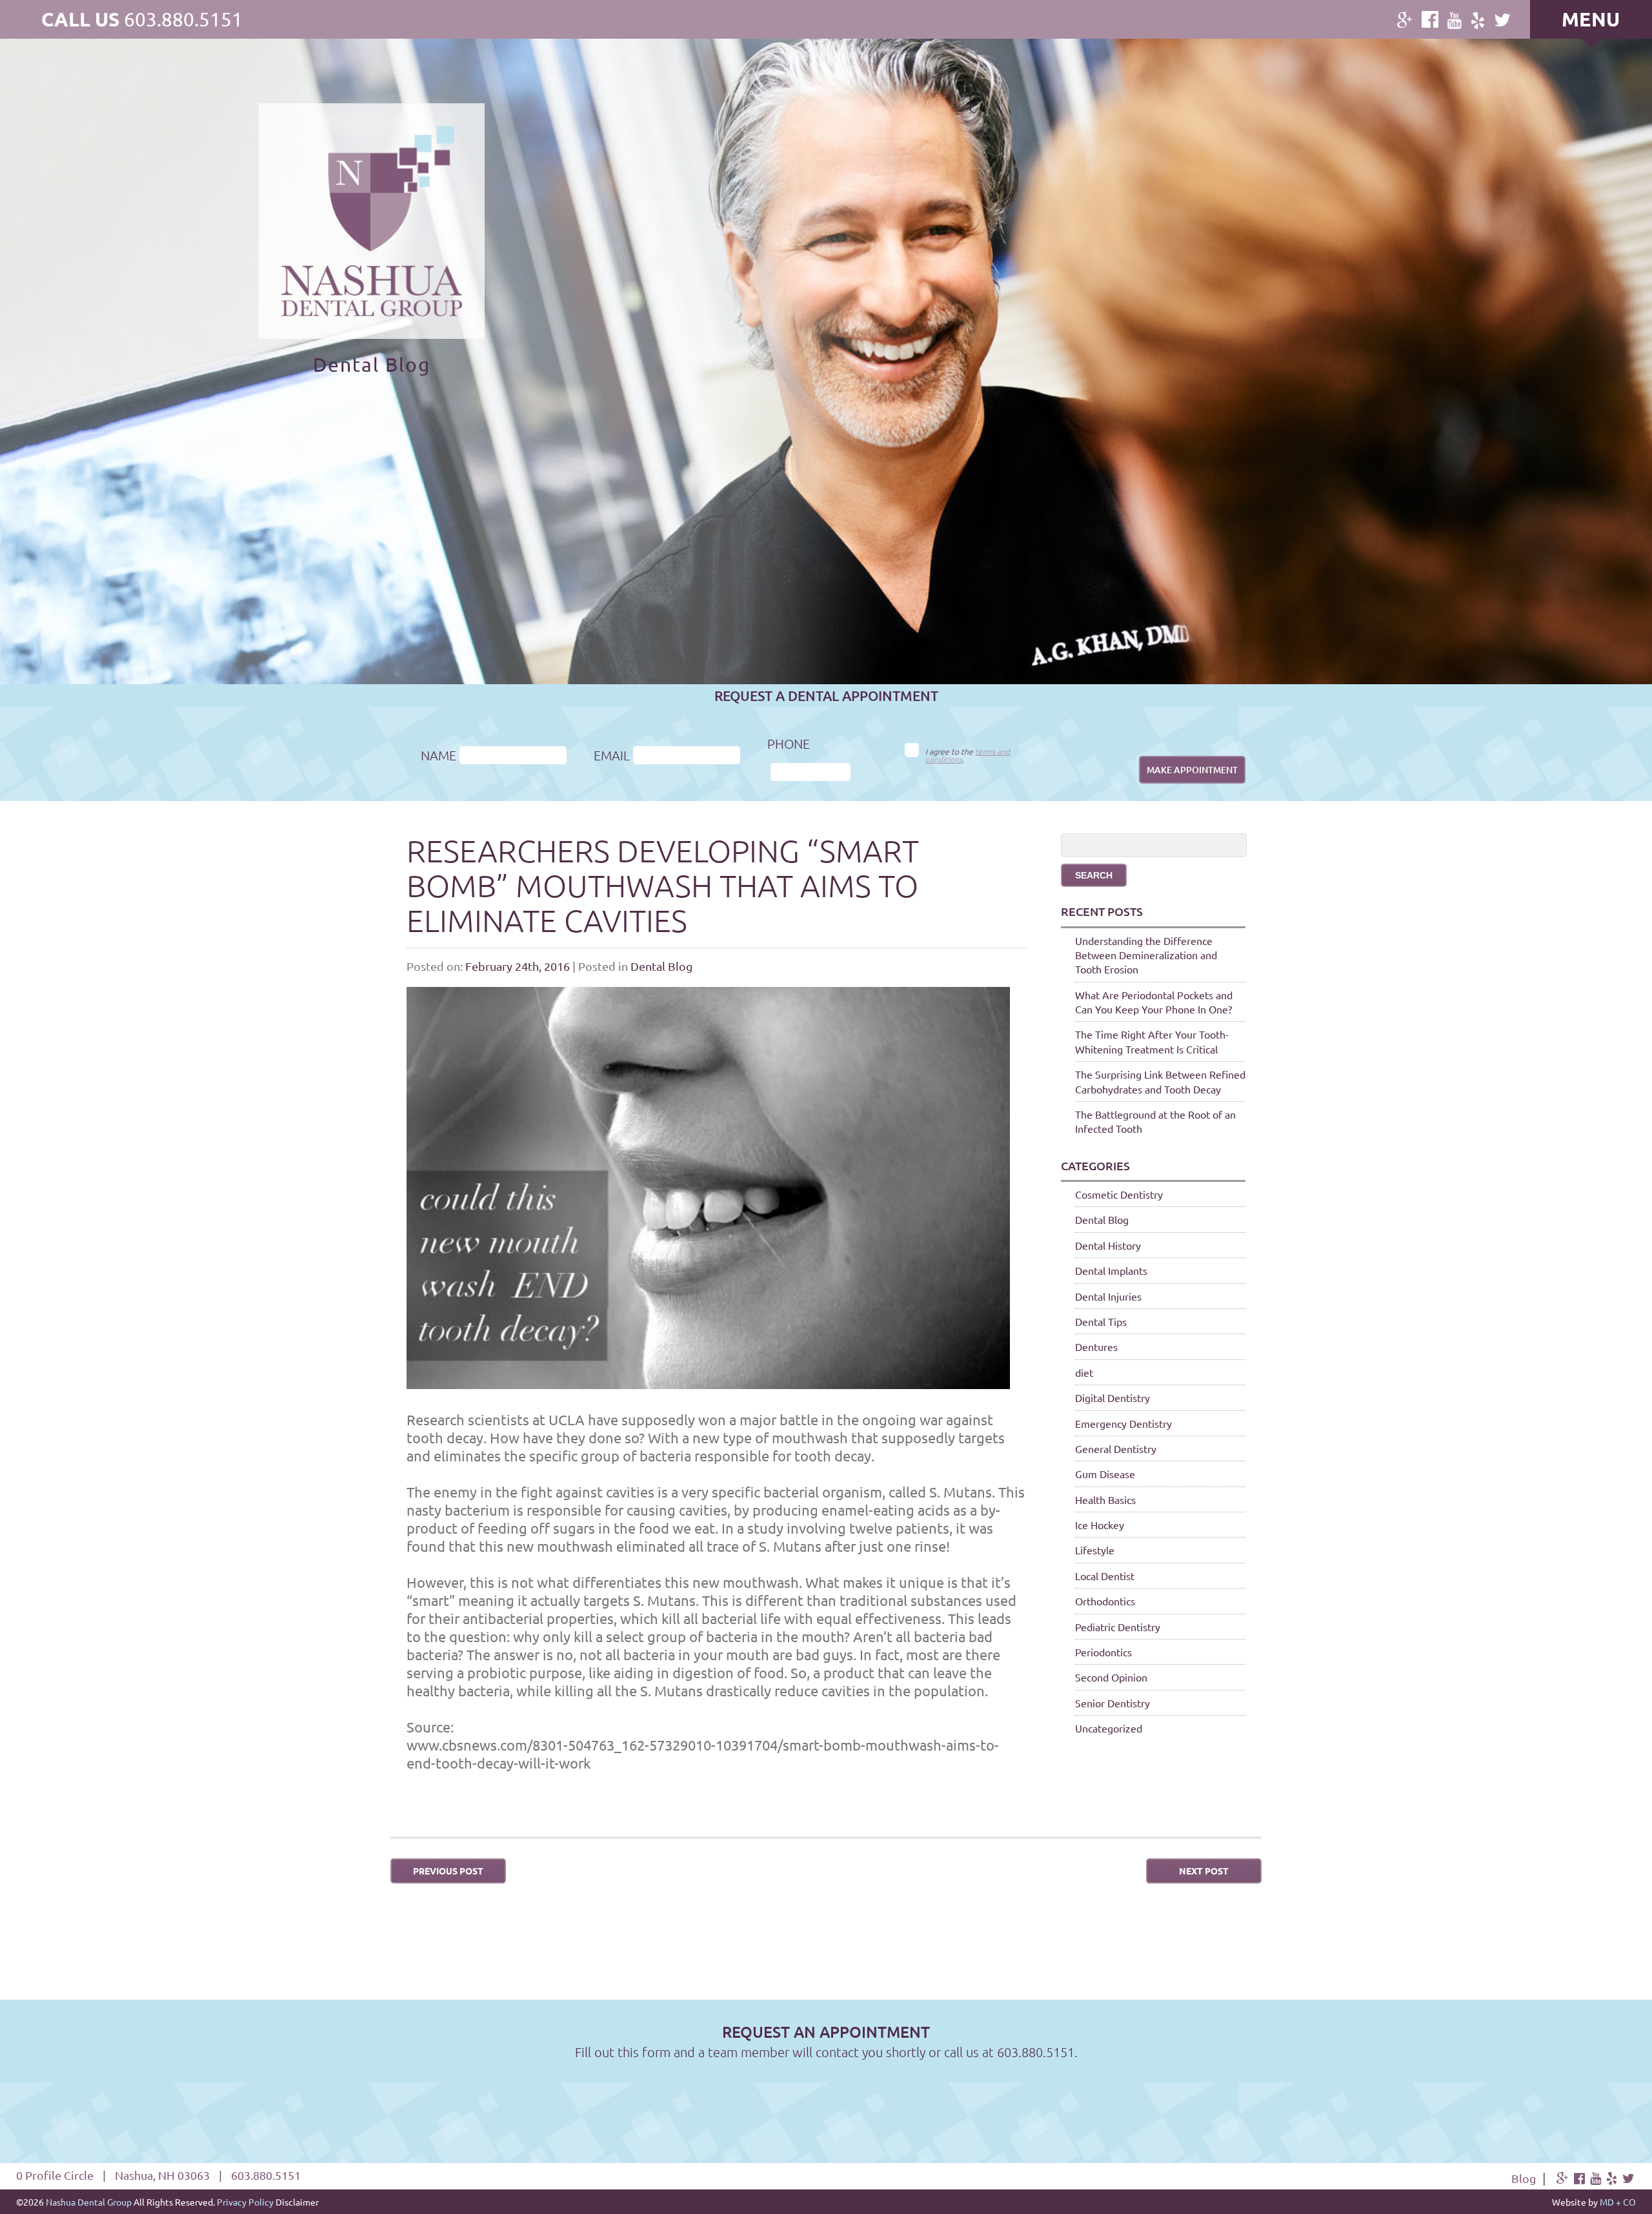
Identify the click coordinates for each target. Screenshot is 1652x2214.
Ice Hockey (1100, 1525)
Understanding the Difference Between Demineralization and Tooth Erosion (1146, 955)
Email (612, 755)
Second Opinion (1111, 1677)
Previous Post (448, 1871)
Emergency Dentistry (1123, 1423)
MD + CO (1618, 2202)
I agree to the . (968, 755)
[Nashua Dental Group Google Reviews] (1405, 20)
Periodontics (1103, 1652)
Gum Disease (1105, 1474)
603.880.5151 (183, 19)
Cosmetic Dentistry (1119, 1194)
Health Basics (1105, 1499)
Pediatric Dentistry (1118, 1627)
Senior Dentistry (1113, 1703)
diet (1084, 1372)
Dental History (1108, 1245)
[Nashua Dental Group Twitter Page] (1502, 20)
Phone (789, 744)
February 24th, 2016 (518, 966)
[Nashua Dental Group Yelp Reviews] (1478, 20)
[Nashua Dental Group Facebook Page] (1430, 19)
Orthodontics (1105, 1601)
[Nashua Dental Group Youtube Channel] (1455, 20)
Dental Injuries (1108, 1296)
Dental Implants (1111, 1270)
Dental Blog (661, 966)
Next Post (1204, 1871)
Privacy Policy (245, 2202)
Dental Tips (1101, 1321)
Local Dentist (1105, 1576)
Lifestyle (1095, 1550)
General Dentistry (1116, 1448)
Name (438, 755)
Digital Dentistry (1113, 1397)
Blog (1524, 2178)
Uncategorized (1109, 1728)
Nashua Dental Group (89, 2202)
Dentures (1096, 1346)
